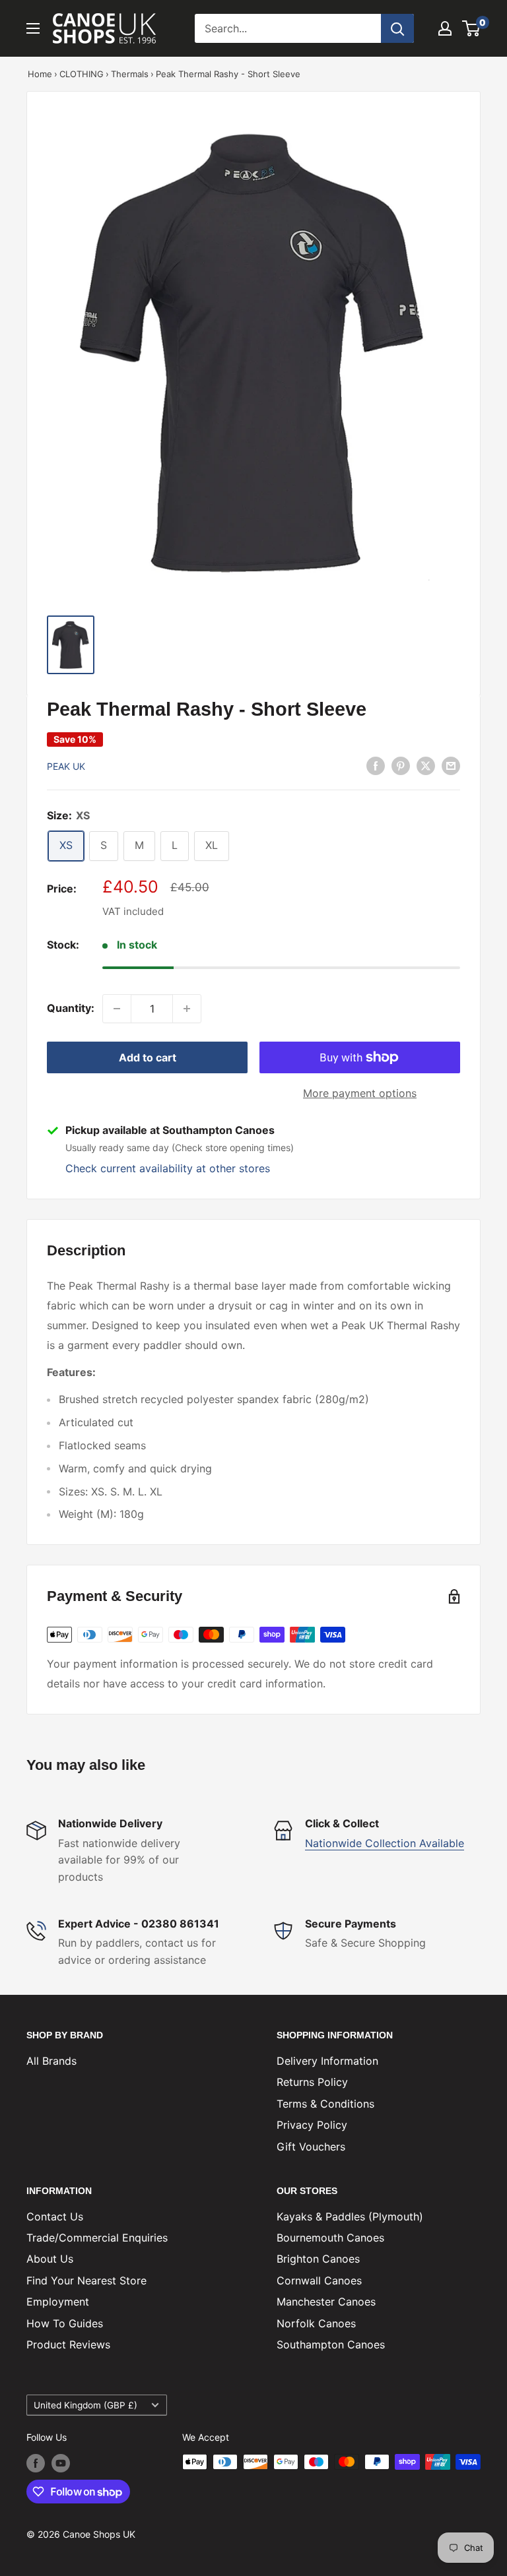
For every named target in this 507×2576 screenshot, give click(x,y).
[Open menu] (33, 28)
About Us (50, 2259)
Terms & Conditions (325, 2104)
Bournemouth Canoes (330, 2238)
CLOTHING (82, 74)
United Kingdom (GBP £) (85, 2405)
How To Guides (65, 2323)
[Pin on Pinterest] (401, 765)
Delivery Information (327, 2061)
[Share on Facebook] (376, 765)
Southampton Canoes (331, 2344)
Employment (58, 2302)
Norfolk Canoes (316, 2323)
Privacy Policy (312, 2125)
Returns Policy (312, 2082)
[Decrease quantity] (117, 1009)
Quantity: (71, 1008)
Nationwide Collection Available (385, 1843)
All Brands (51, 2061)
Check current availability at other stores (168, 1168)
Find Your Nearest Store (86, 2280)
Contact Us (55, 2216)
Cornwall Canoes (319, 2280)
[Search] (397, 28)
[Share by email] (451, 765)
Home (40, 74)
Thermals (130, 74)
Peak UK (66, 766)
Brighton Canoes (318, 2259)
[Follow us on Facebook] (36, 2463)
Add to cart (148, 1057)
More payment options (360, 1093)
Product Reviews (68, 2344)
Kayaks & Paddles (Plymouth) (350, 2216)
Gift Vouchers (311, 2147)
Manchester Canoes (326, 2302)
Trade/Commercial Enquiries (97, 2238)
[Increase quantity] (187, 1009)
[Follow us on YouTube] (61, 2463)
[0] (472, 28)
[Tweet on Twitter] (426, 765)
